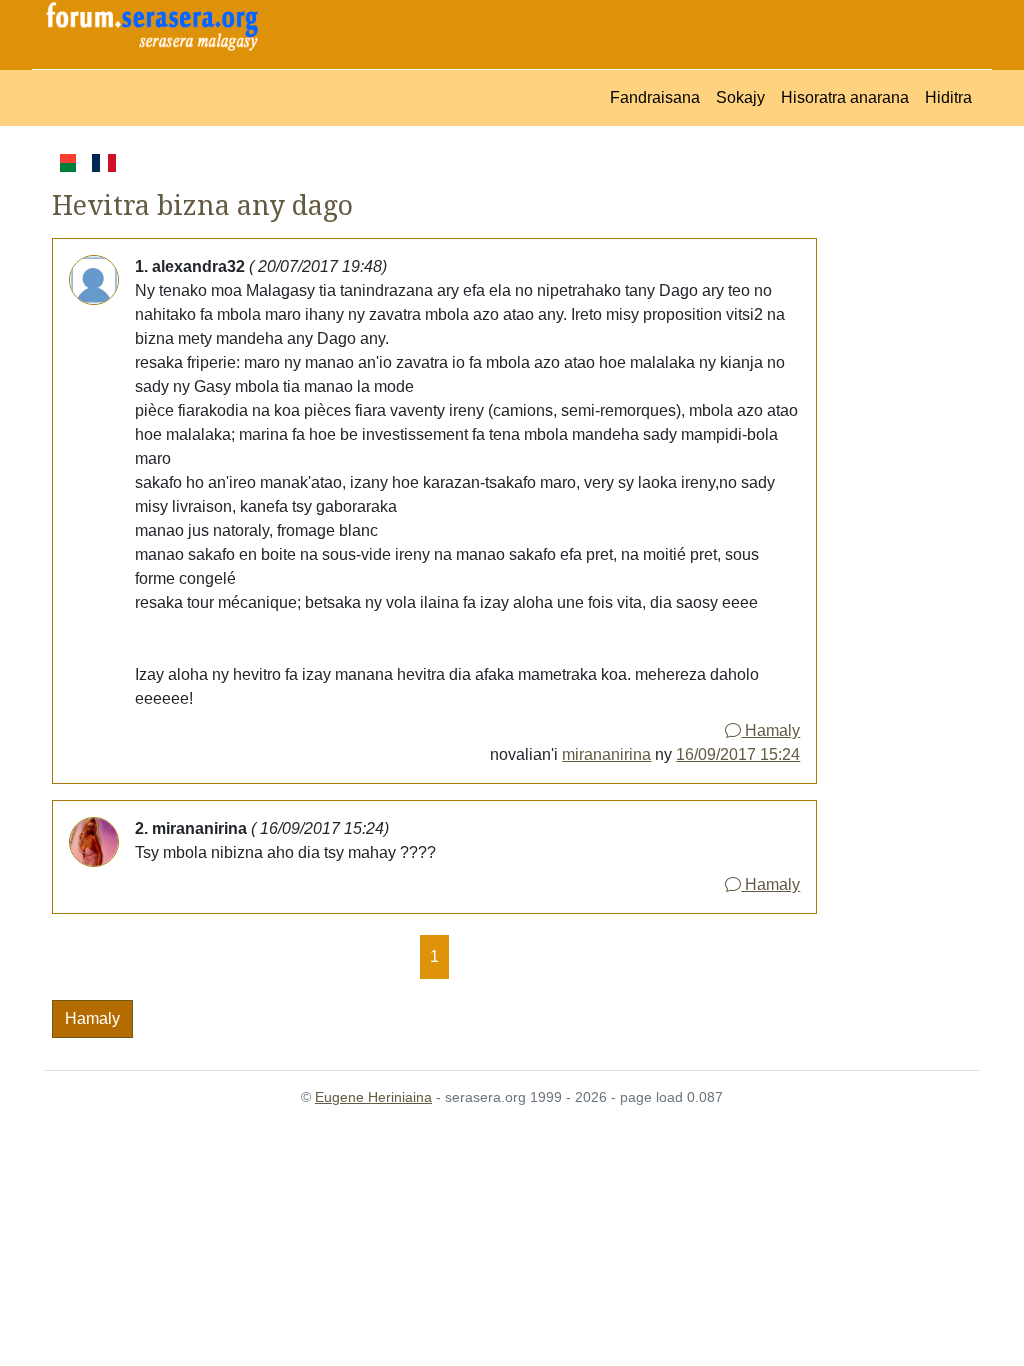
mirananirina (606, 754)
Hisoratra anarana (845, 97)
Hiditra (948, 97)
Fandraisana (655, 97)
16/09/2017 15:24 (738, 754)
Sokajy (740, 97)
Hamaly (770, 730)
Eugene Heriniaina (373, 1097)
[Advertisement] (898, 450)
